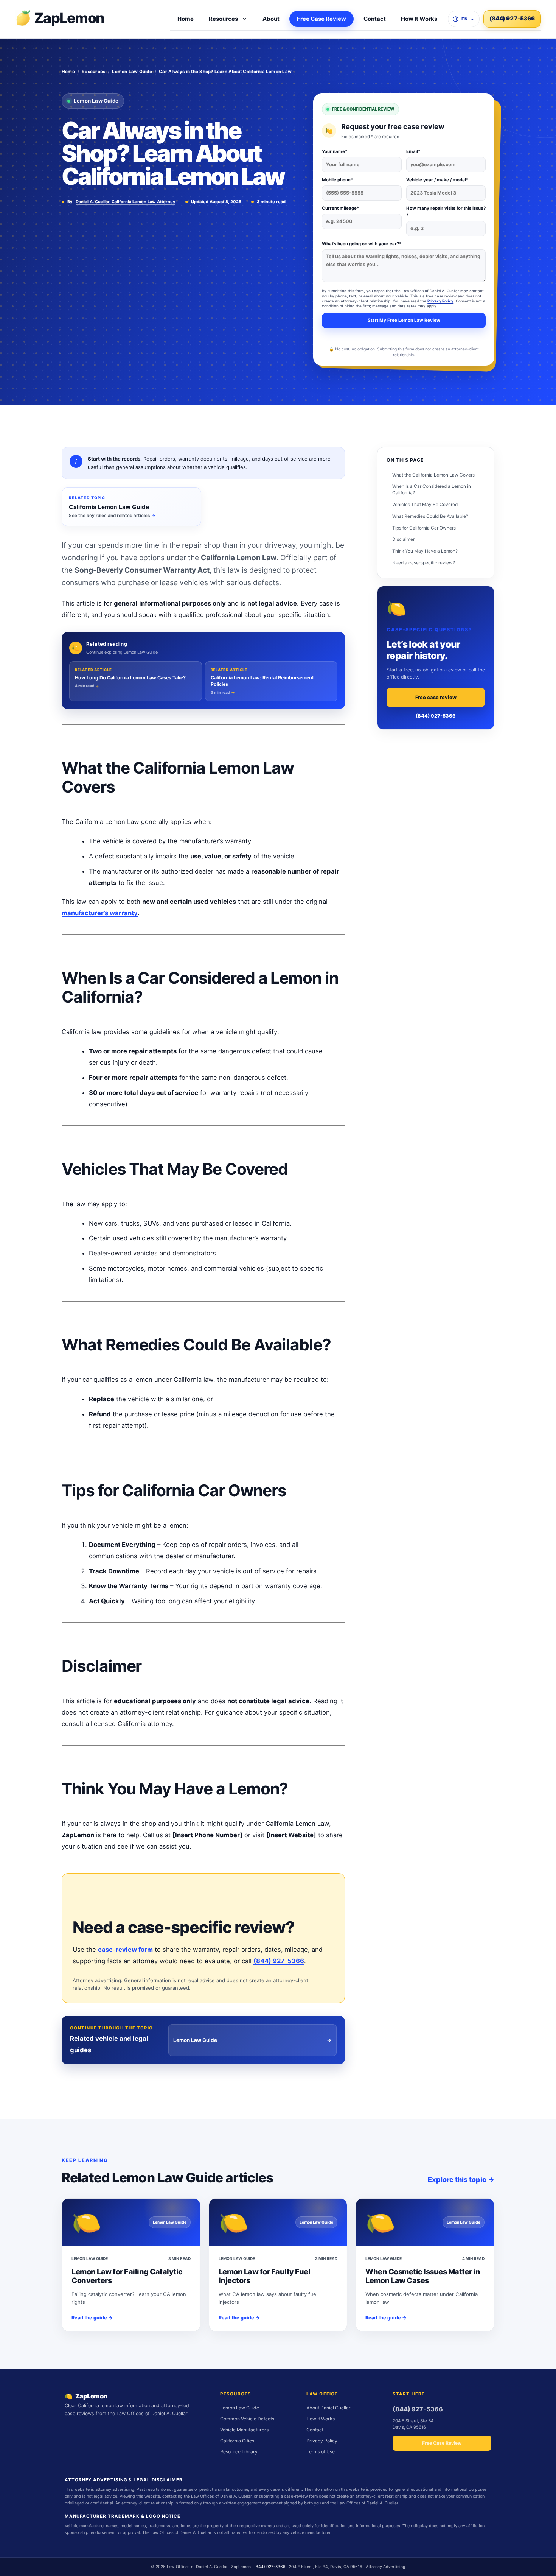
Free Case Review (321, 19)
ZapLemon (69, 18)
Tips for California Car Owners (424, 528)
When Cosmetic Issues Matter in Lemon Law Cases (423, 2276)
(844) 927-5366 (512, 19)
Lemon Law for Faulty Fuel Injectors (265, 2276)
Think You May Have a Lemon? (425, 551)
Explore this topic (461, 2180)
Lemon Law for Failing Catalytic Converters (127, 2276)
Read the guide (92, 2318)
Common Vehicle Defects (247, 2419)
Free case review (436, 698)
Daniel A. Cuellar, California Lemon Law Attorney (126, 202)
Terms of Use (321, 2452)
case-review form (125, 1950)
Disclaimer (403, 540)
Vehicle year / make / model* (437, 180)
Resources (223, 19)
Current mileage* (341, 208)
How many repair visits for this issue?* (446, 212)
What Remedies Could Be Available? (430, 516)
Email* (413, 151)
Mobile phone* (338, 180)
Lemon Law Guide (132, 72)
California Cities (237, 2441)
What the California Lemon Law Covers (433, 475)
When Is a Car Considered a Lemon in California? (432, 490)
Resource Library (239, 2452)
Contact (375, 19)
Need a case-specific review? (424, 563)
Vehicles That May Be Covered (425, 505)
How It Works (419, 19)
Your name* (335, 151)
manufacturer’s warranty (100, 913)
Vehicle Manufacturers (244, 2430)
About (271, 19)
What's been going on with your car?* (362, 244)
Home (186, 19)
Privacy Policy (440, 301)
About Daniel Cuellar (328, 2408)
